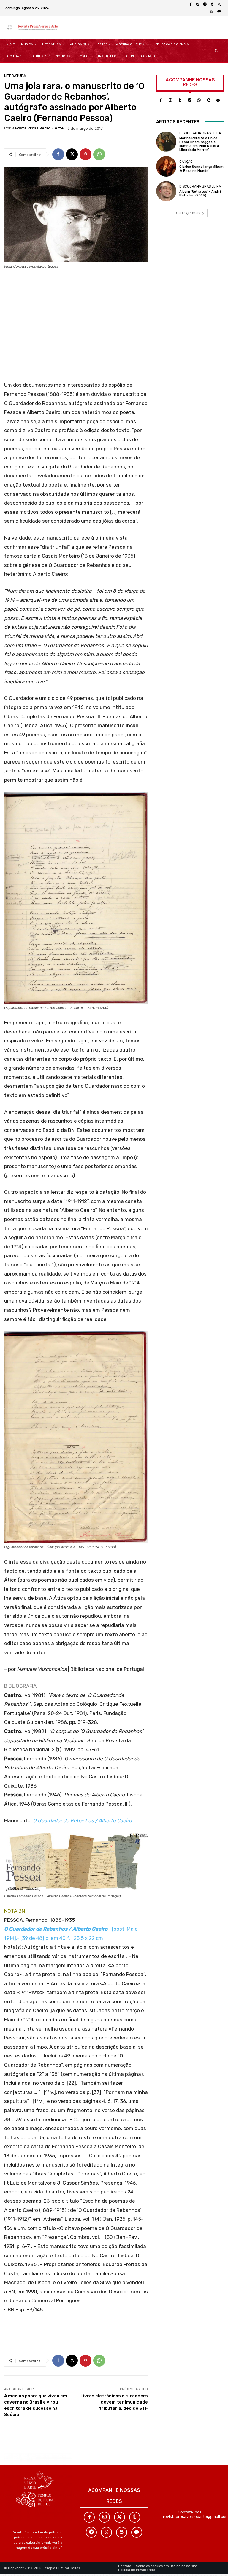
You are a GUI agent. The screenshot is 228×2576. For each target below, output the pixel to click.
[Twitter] (119, 2517)
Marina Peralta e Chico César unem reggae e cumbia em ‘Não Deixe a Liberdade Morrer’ (199, 144)
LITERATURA (15, 76)
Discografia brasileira (200, 133)
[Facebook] (191, 4)
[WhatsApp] (212, 12)
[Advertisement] (76, 327)
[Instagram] (198, 4)
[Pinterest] (85, 154)
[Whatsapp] (199, 100)
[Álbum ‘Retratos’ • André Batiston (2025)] (166, 191)
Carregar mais (188, 213)
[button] (217, 50)
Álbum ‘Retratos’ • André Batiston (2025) (200, 193)
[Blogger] (209, 100)
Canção (186, 162)
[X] (219, 4)
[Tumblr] (212, 4)
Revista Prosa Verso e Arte (38, 128)
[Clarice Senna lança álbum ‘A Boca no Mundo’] (166, 166)
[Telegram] (205, 4)
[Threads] (219, 12)
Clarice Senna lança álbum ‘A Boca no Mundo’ (201, 169)
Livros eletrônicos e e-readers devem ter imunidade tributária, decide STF (114, 2402)
